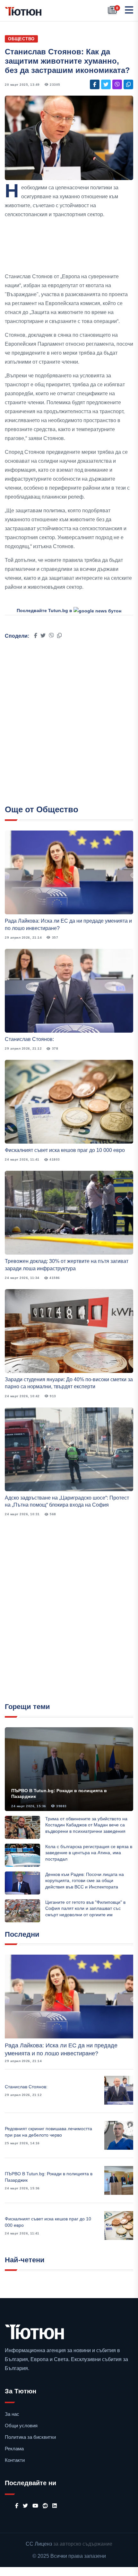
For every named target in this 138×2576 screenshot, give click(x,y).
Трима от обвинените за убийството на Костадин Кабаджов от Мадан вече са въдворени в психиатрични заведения (86, 1825)
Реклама (14, 2449)
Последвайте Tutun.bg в (45, 611)
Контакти (15, 2460)
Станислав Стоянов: (29, 1039)
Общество (21, 39)
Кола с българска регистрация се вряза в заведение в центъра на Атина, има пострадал (89, 1853)
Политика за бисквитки (30, 2437)
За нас (12, 2414)
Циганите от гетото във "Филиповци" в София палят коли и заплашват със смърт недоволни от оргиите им (85, 1908)
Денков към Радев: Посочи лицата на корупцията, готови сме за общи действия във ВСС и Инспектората (85, 1881)
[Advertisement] (69, 246)
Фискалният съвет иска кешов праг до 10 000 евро (65, 1150)
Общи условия (21, 2426)
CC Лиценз (39, 2544)
